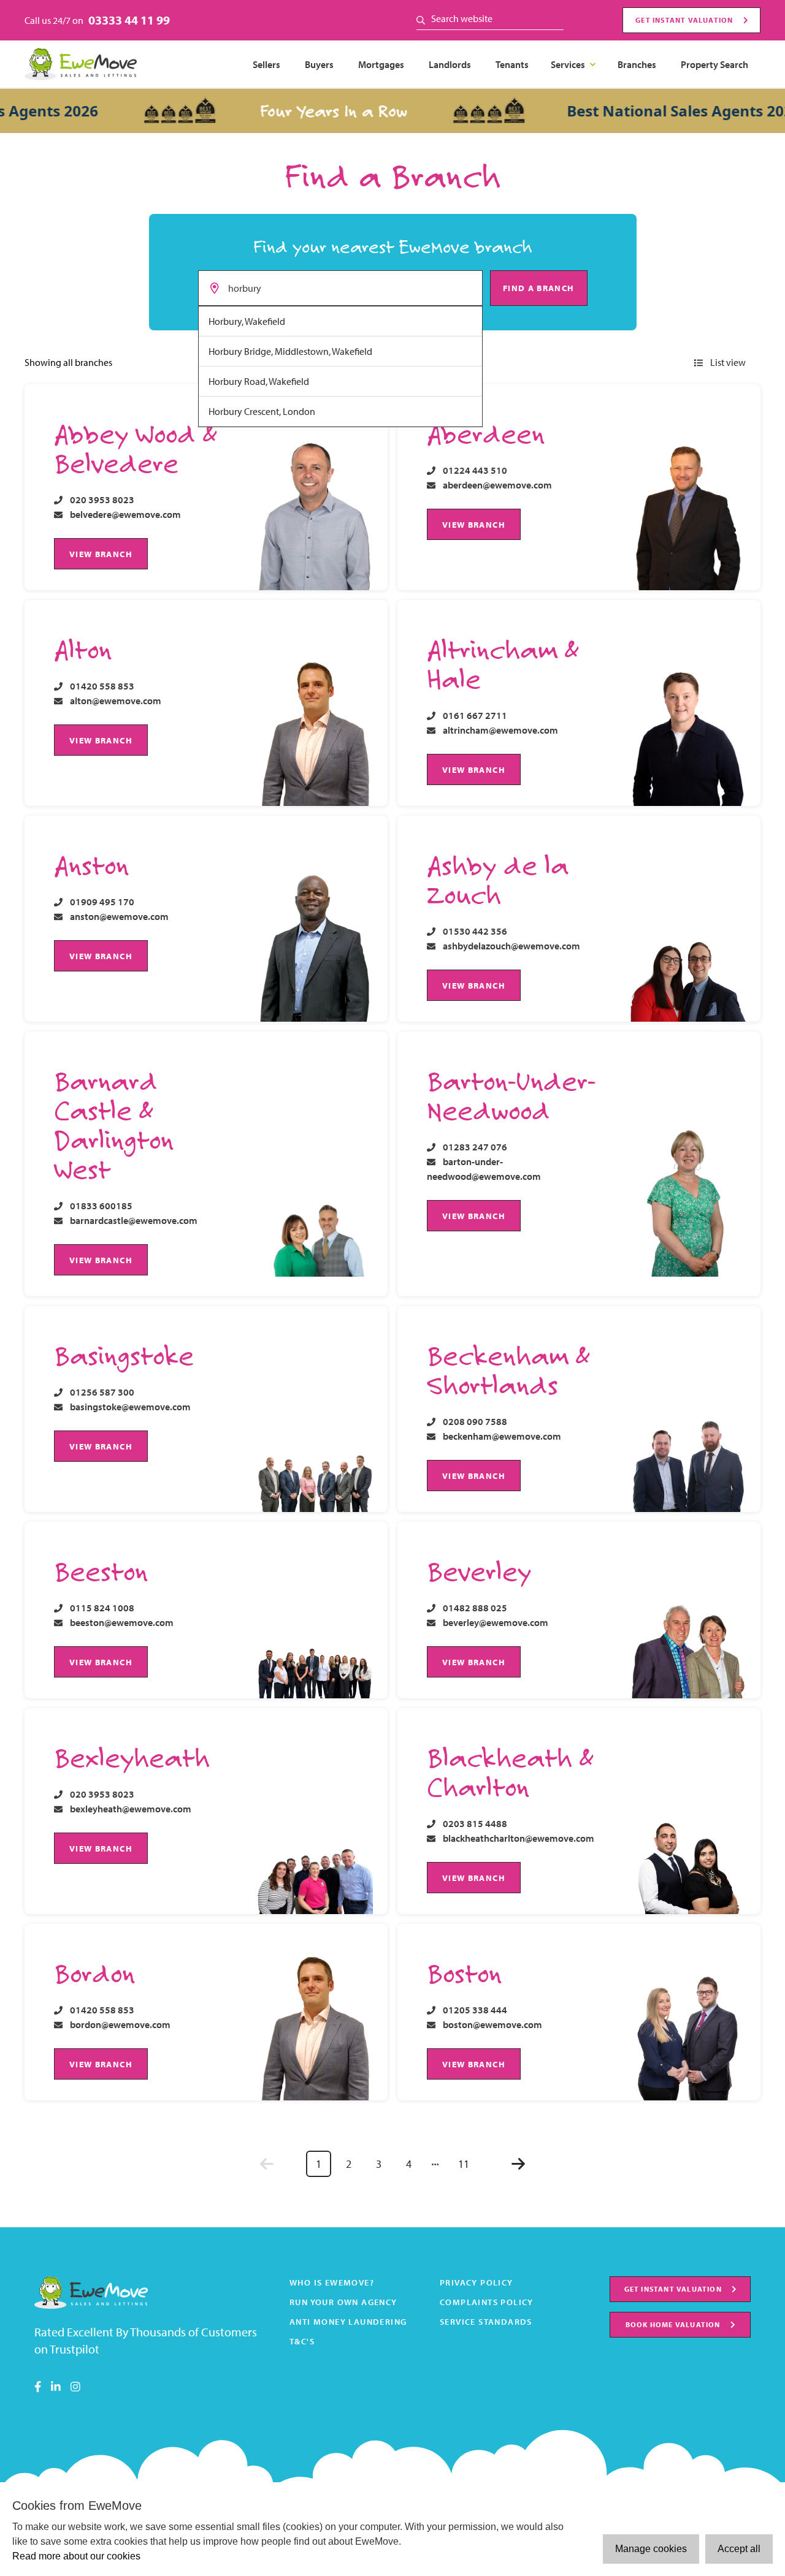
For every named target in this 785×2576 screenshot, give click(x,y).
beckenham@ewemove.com (502, 1436)
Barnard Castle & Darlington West (114, 1125)
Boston (464, 1973)
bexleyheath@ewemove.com (131, 1809)
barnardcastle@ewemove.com (134, 1220)
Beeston (101, 1571)
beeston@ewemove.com (122, 1622)
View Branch (101, 554)
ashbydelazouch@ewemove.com (511, 946)
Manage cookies (651, 2549)
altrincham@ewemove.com (500, 730)
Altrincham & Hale (503, 664)
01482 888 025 (475, 1608)
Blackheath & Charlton (510, 1772)
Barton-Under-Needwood (511, 1095)
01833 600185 (101, 1206)
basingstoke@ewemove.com (130, 1407)
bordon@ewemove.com (120, 2024)
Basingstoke (124, 1355)
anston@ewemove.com (119, 916)
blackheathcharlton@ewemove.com (519, 1838)
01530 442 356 (475, 931)
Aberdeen (486, 433)
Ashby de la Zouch (498, 880)
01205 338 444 (475, 2010)
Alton (83, 649)
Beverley (479, 1571)
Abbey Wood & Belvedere (135, 448)
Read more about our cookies (76, 2556)
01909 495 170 (102, 902)
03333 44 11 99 (129, 20)
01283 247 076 (475, 1147)
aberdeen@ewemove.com (497, 485)
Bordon (94, 1973)
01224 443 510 (475, 470)
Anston (91, 865)
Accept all (739, 2549)
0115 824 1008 (102, 1608)
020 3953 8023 (102, 500)
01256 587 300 (102, 1392)
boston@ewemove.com (492, 2024)
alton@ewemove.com (116, 701)
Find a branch (539, 288)
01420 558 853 (102, 686)
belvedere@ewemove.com (125, 514)
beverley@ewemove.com (496, 1622)
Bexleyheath (132, 1757)
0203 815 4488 (475, 1823)
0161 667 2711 (475, 715)
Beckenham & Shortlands (508, 1370)
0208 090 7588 (475, 1421)
